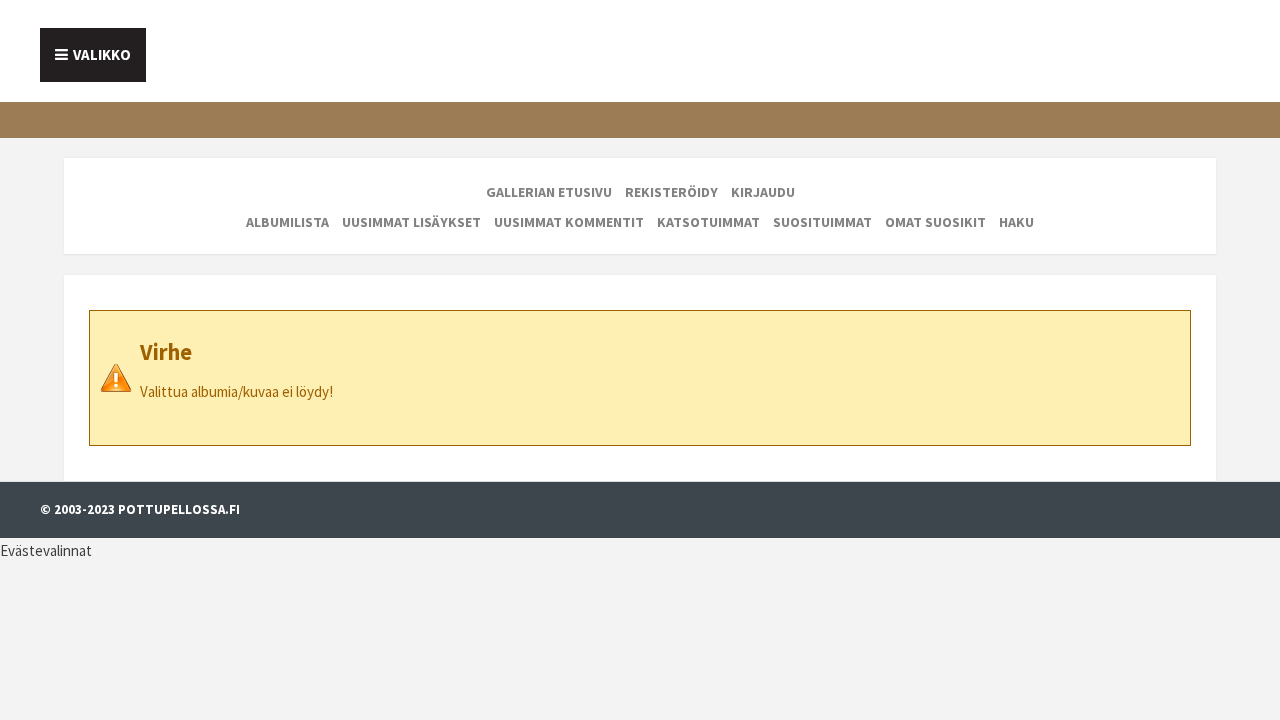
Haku (1016, 222)
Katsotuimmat (708, 222)
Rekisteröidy (671, 192)
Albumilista (287, 222)
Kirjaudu (763, 192)
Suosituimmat (822, 222)
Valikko (102, 54)
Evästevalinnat (46, 550)
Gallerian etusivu (549, 192)
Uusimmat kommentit (569, 222)
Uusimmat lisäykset (411, 222)
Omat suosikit (935, 222)
